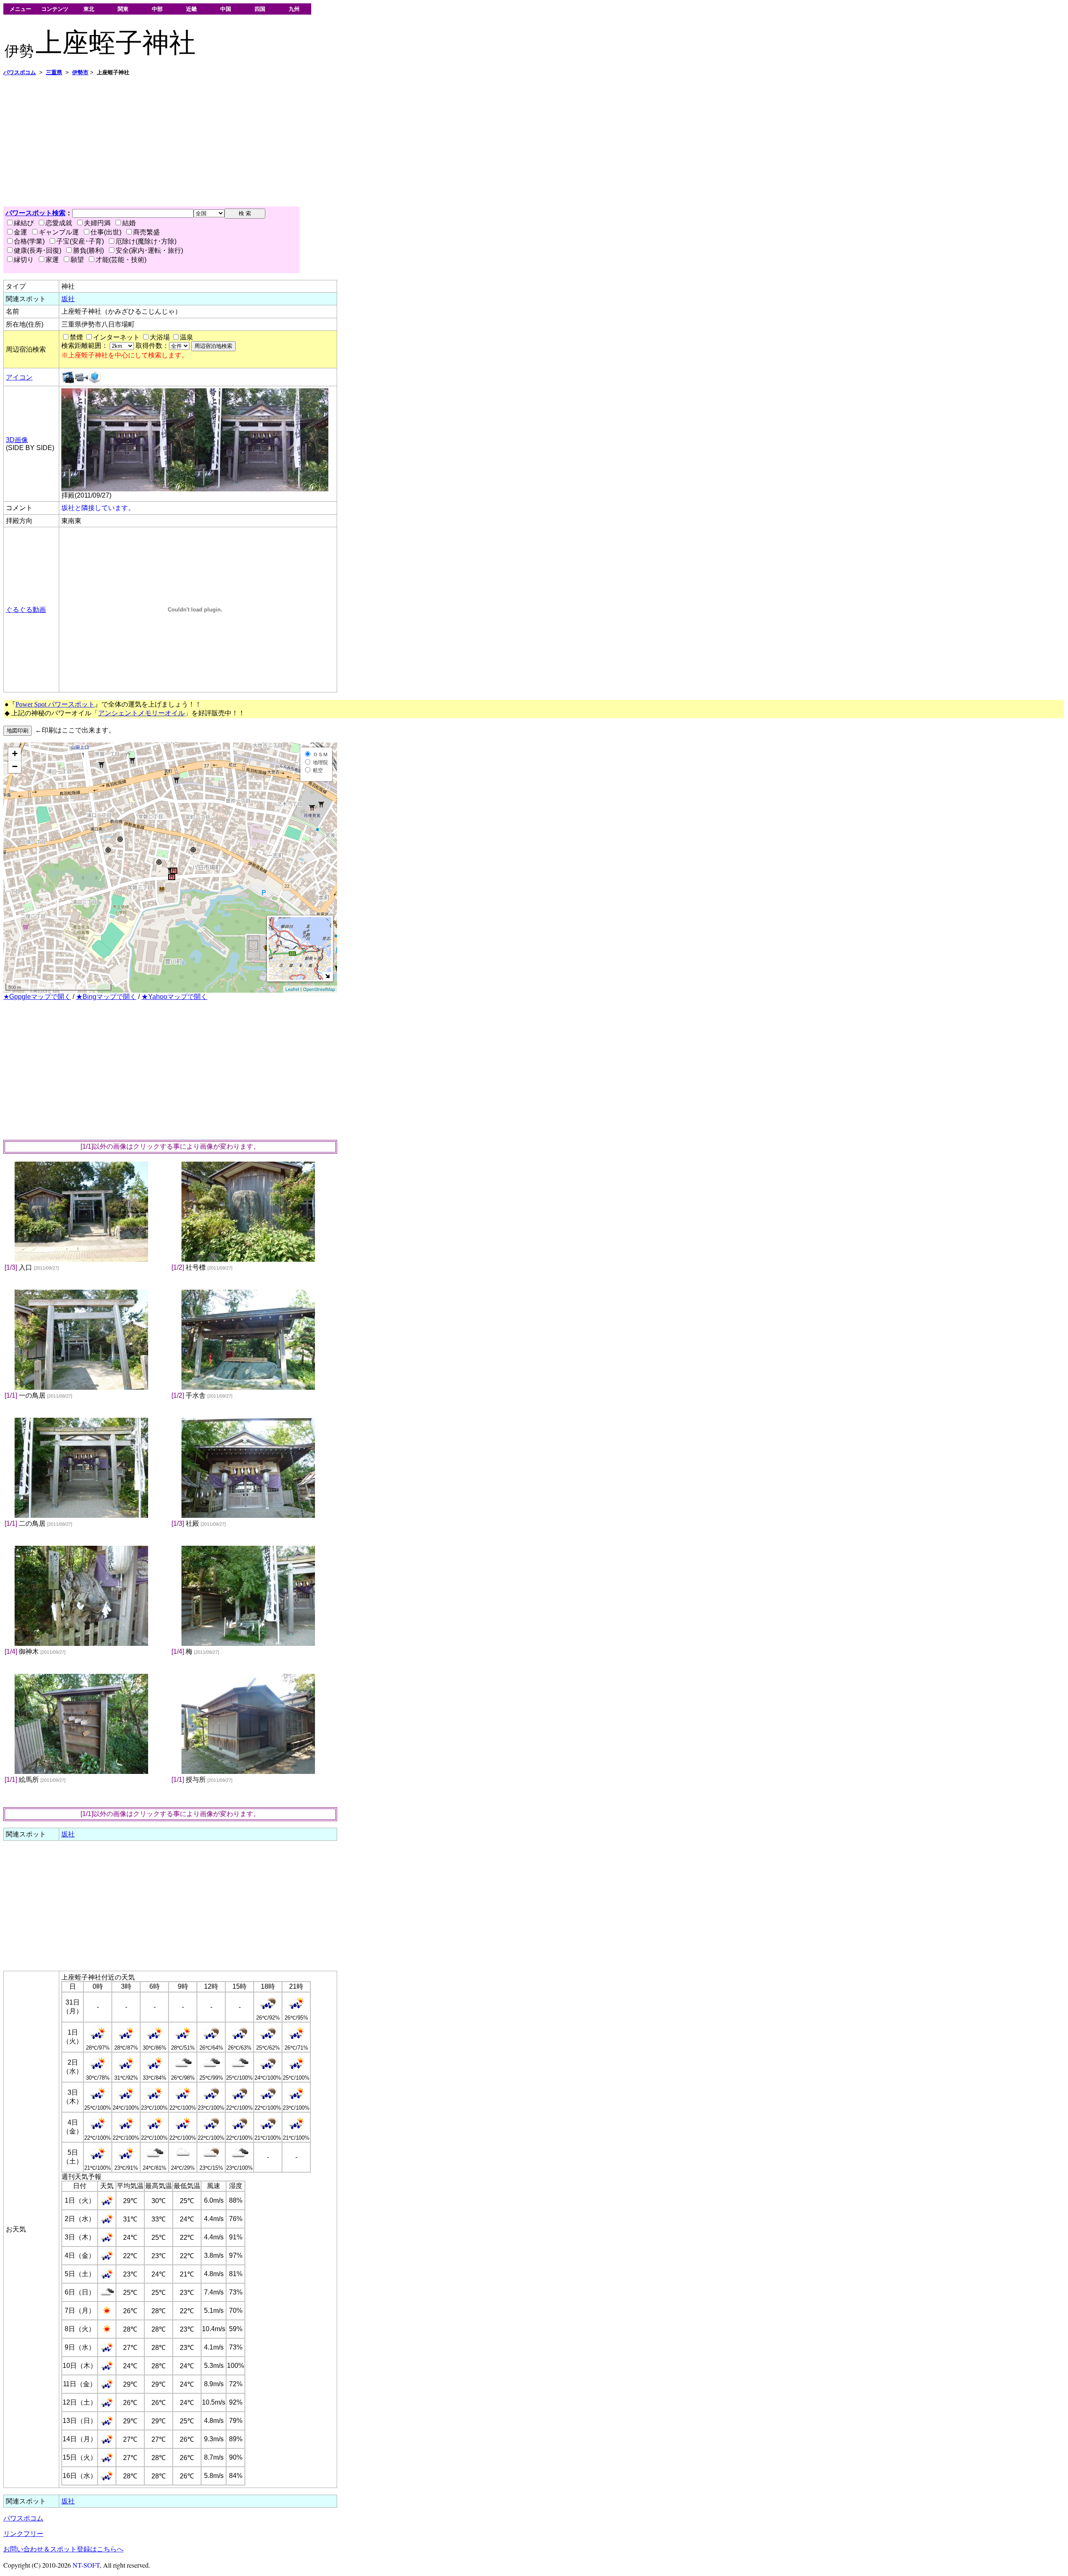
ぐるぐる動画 (26, 610)
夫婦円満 (97, 223)
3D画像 (17, 440)
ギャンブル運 (59, 232)
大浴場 (160, 337)
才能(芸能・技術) (121, 260)
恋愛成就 (59, 223)
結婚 (129, 223)
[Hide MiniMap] (327, 976)
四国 (260, 9)
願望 (77, 260)
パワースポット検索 (35, 213)
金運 (20, 232)
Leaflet (292, 989)
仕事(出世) (106, 232)
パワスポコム (23, 2518)
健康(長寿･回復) (38, 250)
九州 (294, 9)
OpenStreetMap (319, 989)
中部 (157, 9)
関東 (123, 9)
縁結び (24, 223)
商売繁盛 (146, 232)
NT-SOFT (86, 2565)
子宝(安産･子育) (80, 241)
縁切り (24, 260)
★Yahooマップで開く (174, 997)
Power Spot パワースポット (55, 704)
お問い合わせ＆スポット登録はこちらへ (63, 2549)
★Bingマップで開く (106, 997)
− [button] (15, 766)
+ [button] (15, 753)
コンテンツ (55, 9)
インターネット (116, 337)
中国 (226, 9)
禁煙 (76, 337)
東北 (89, 9)
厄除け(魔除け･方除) (146, 241)
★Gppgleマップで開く (37, 997)
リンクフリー (23, 2534)
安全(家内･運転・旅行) (149, 250)
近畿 (191, 9)
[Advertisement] (254, 141)
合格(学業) (29, 241)
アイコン (19, 377)
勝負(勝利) (88, 250)
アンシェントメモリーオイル (141, 713)
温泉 (186, 337)
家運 (52, 260)
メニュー (20, 9)
